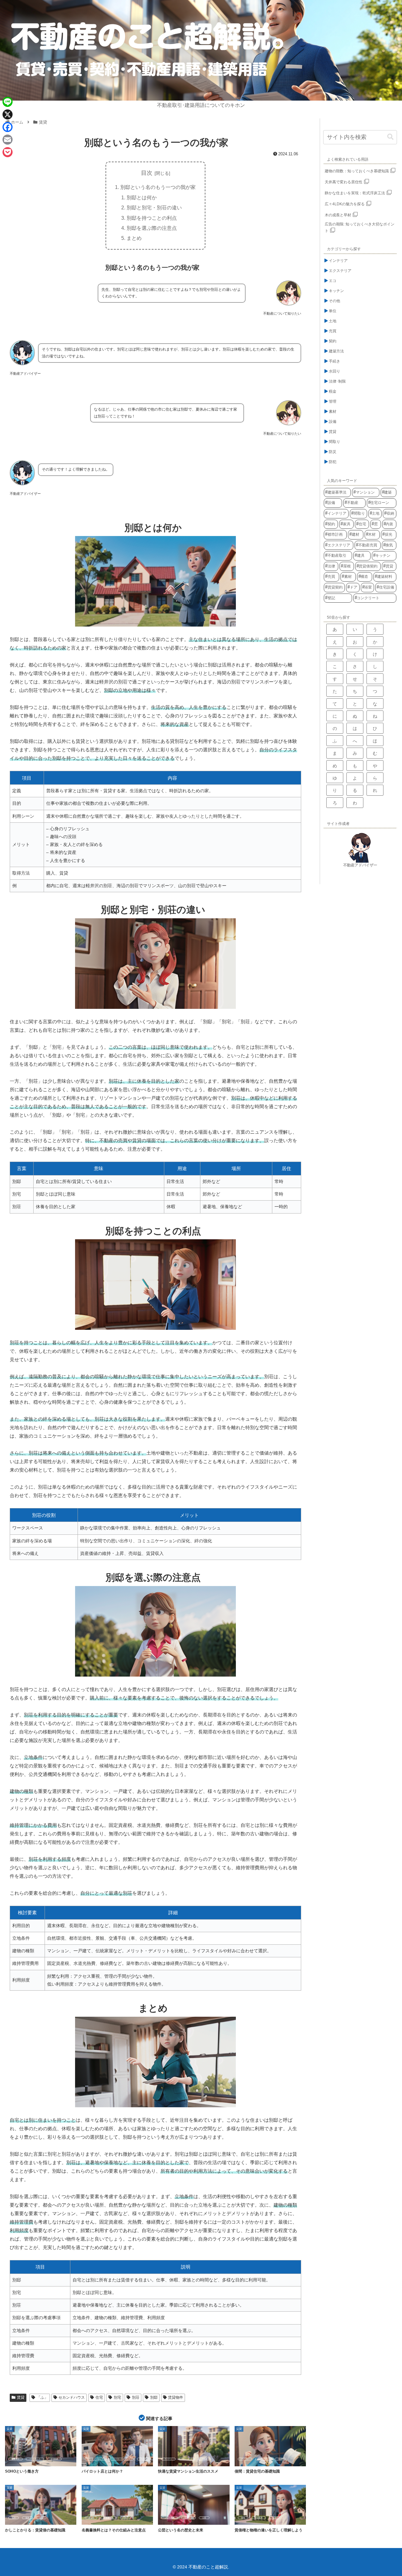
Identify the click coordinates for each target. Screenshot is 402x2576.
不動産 (204, 2459)
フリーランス (35, 2459)
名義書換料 (109, 2518)
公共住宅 (188, 2518)
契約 (125, 2518)
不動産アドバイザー (360, 865)
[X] (8, 114)
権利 (14, 2518)
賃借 (41, 2518)
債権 (243, 2518)
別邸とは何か (142, 197)
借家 (280, 2459)
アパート (168, 2459)
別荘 (136, 2397)
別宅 (117, 2397)
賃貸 (21, 2397)
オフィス (15, 2459)
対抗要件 (259, 2518)
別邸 (154, 2397)
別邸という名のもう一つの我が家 (158, 187)
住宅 (99, 2397)
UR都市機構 (170, 2518)
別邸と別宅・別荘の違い (154, 207)
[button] (390, 137)
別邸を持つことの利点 (152, 218)
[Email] (8, 140)
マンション (187, 2459)
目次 (147, 173)
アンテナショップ (96, 2459)
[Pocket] (8, 152)
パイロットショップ (122, 2459)
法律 (274, 2518)
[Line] (8, 102)
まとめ (134, 238)
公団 (204, 2518)
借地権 (91, 2518)
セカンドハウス (72, 2397)
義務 (27, 2518)
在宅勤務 (54, 2459)
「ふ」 (42, 2397)
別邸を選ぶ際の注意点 (152, 228)
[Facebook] (8, 127)
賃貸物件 (176, 2397)
